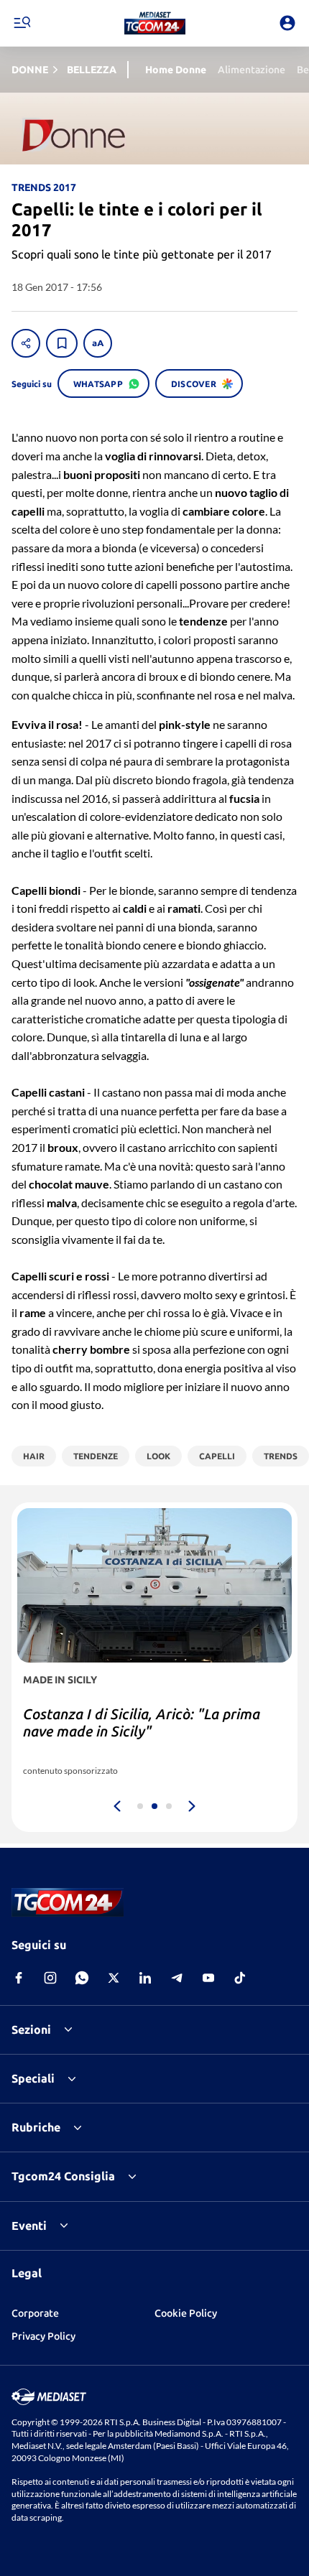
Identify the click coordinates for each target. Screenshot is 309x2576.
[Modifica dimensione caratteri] (98, 343)
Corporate (35, 2313)
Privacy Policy (43, 2336)
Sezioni (31, 2029)
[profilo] (287, 23)
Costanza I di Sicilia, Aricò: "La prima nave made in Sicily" (142, 1722)
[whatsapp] (82, 1978)
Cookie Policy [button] (186, 2313)
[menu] (22, 23)
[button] (155, 23)
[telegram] (177, 1978)
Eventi (29, 2226)
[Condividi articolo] (26, 343)
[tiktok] (240, 1978)
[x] (114, 1978)
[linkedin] (145, 1978)
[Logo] (155, 23)
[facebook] (19, 1978)
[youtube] (208, 1978)
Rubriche (36, 2127)
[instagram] (50, 1978)
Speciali (33, 2078)
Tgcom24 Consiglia (63, 2176)
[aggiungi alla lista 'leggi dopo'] (62, 343)
